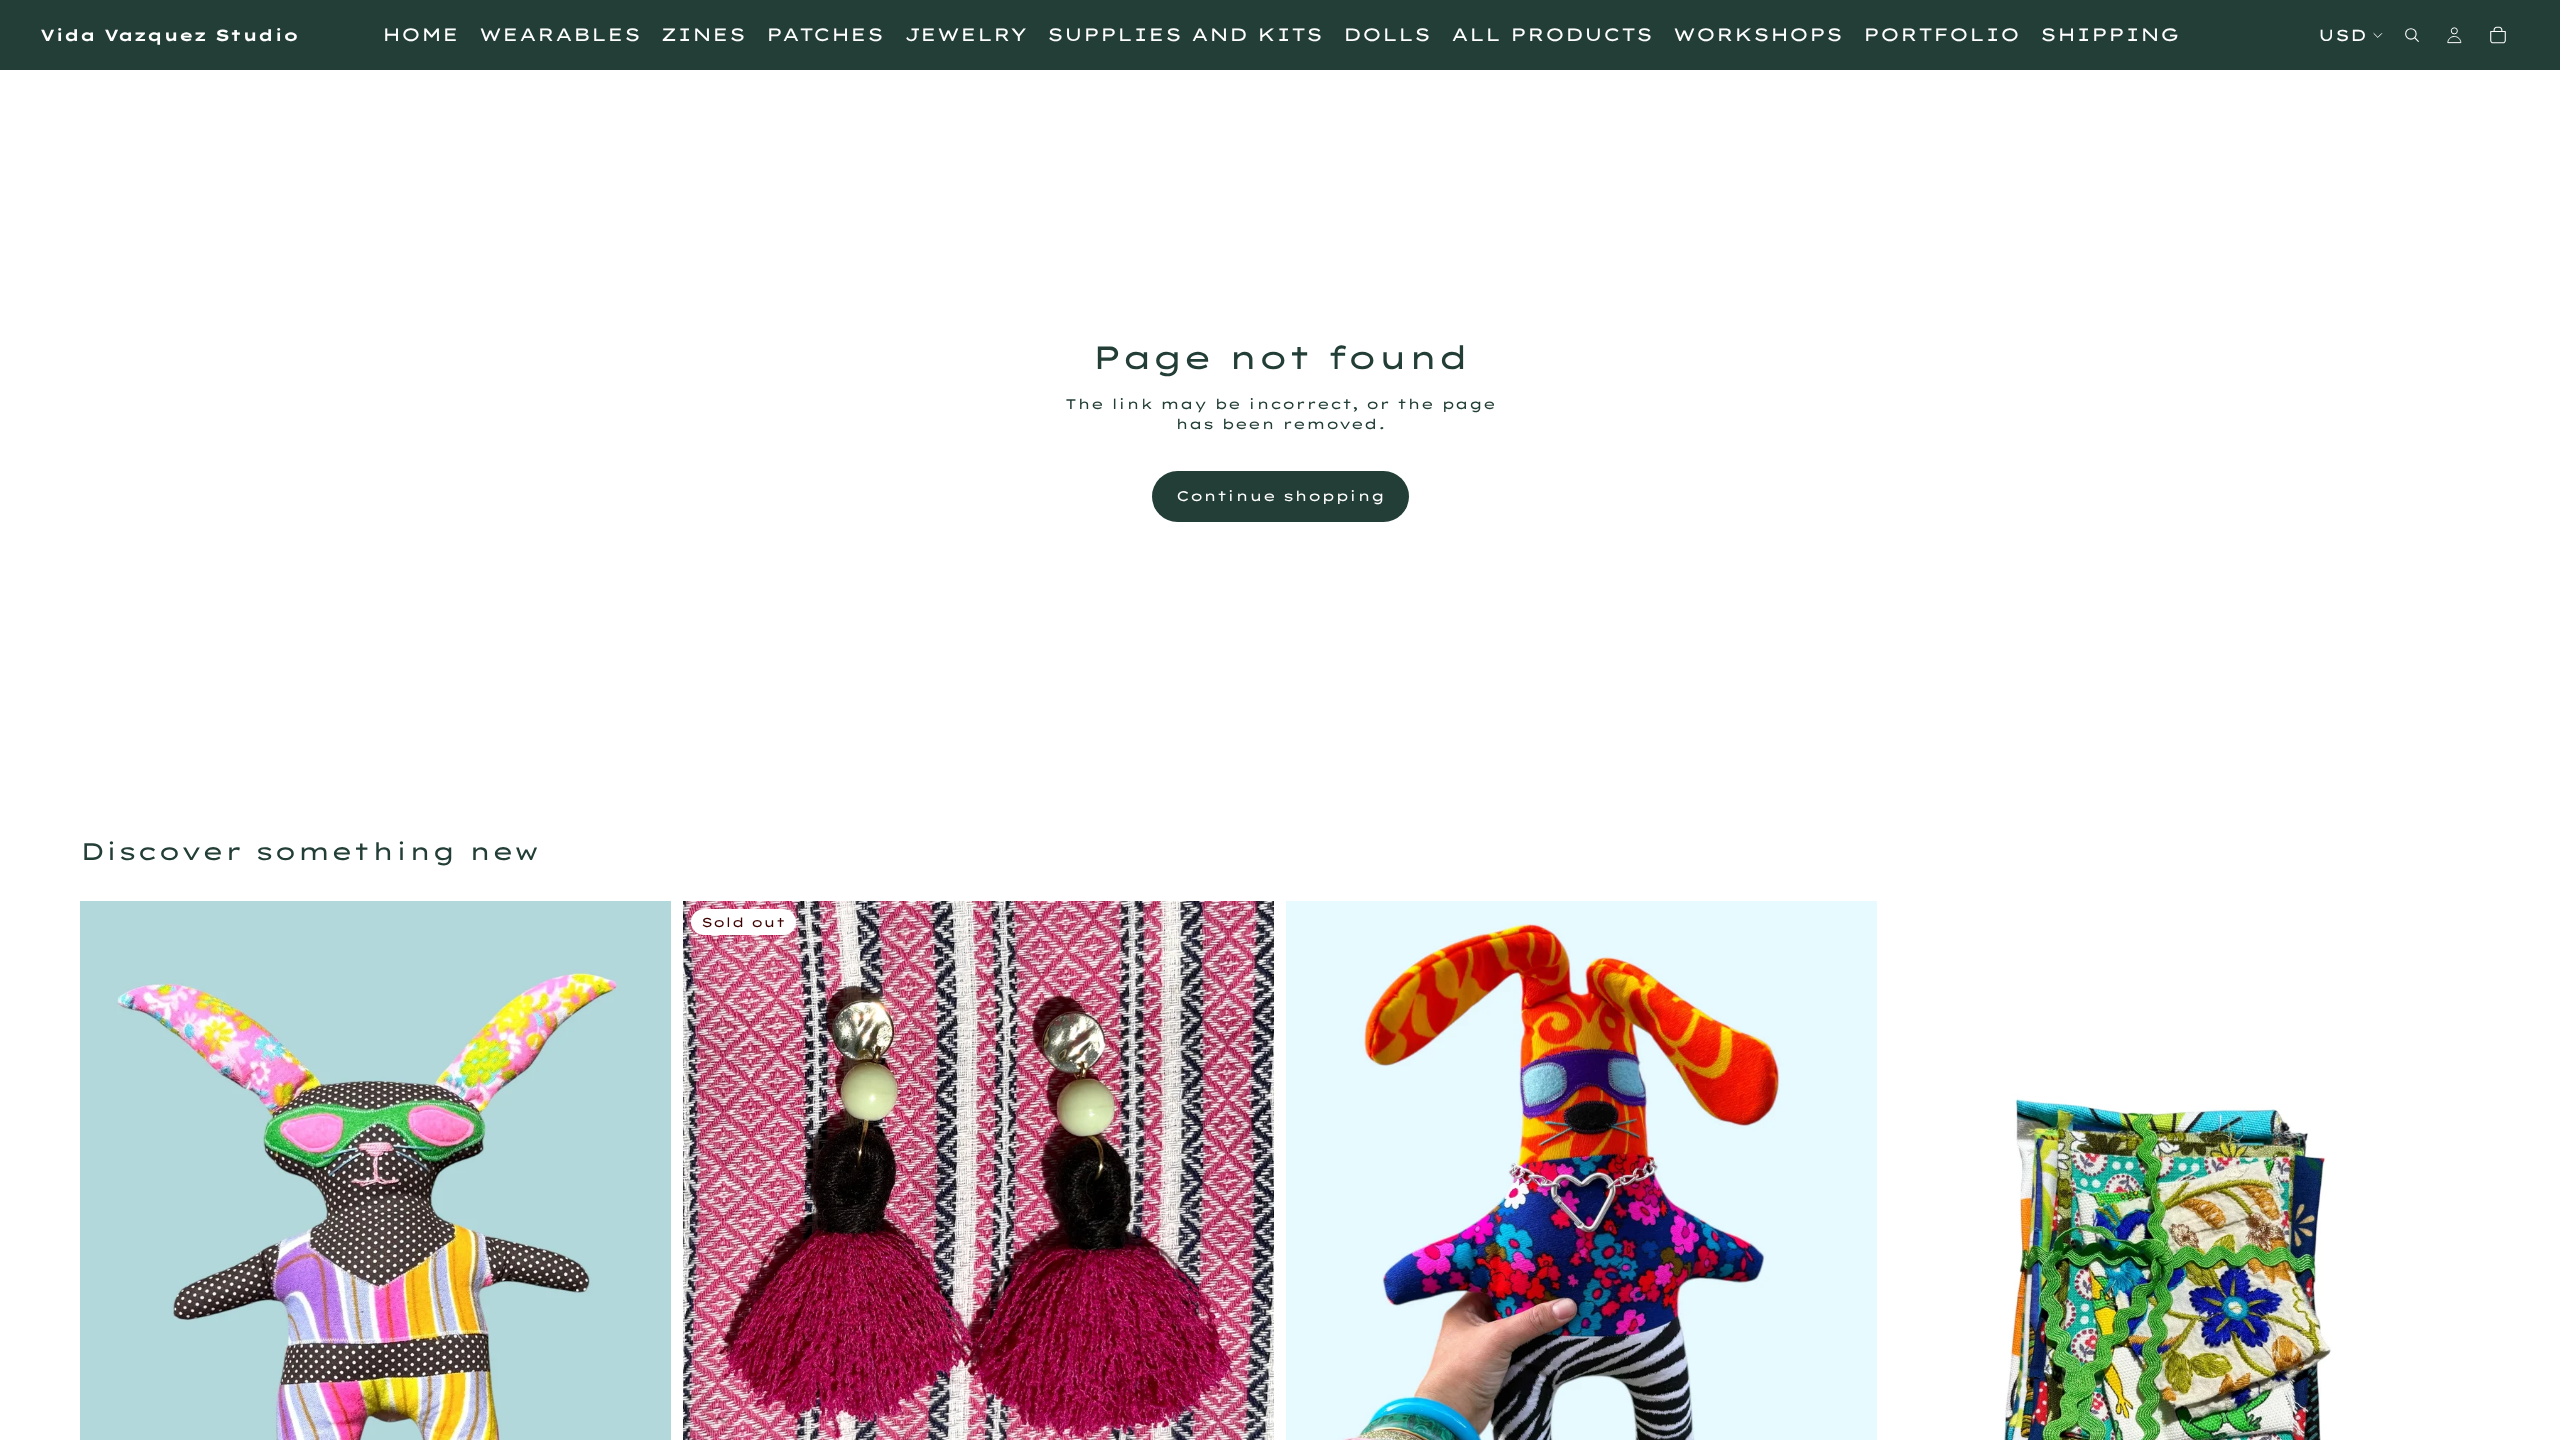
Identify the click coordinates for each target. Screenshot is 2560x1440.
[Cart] (2498, 35)
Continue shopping (1280, 496)
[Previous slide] (1316, 1295)
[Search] (2412, 35)
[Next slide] (1847, 1295)
